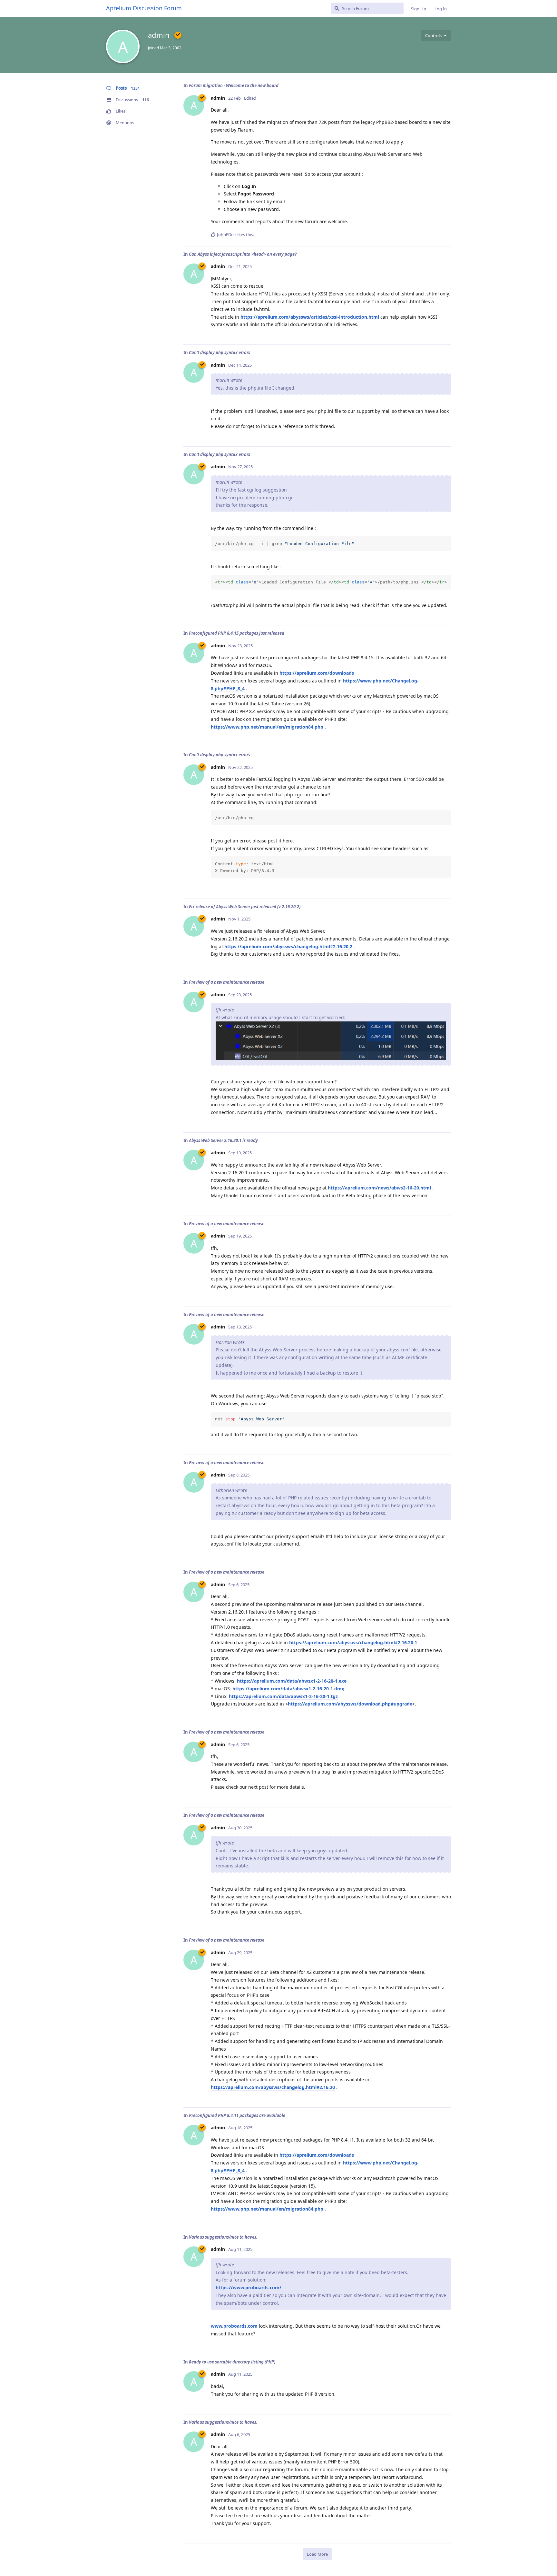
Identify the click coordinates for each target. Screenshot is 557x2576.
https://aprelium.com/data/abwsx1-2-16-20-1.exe (292, 1681)
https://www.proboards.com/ (249, 2288)
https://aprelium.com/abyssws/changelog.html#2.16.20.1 (353, 1642)
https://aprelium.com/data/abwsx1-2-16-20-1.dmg (288, 1689)
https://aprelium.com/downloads (317, 673)
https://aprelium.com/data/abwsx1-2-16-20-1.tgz (283, 1696)
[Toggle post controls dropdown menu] (445, 234)
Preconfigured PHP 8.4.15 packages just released (237, 633)
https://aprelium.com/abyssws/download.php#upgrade (350, 1704)
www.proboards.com (234, 2326)
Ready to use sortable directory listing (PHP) (232, 2362)
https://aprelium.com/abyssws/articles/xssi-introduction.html (310, 317)
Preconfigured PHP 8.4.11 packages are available (237, 2115)
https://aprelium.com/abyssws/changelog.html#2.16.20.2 (288, 946)
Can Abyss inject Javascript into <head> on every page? (243, 254)
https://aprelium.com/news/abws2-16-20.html (379, 1188)
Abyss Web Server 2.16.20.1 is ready (223, 1140)
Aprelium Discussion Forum (144, 8)
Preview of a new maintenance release (227, 982)
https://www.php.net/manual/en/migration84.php (267, 727)
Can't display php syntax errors (220, 353)
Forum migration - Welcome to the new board (234, 85)
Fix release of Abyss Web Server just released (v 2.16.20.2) (245, 907)
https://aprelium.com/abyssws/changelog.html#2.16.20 (273, 2087)
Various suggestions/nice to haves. (223, 2237)
